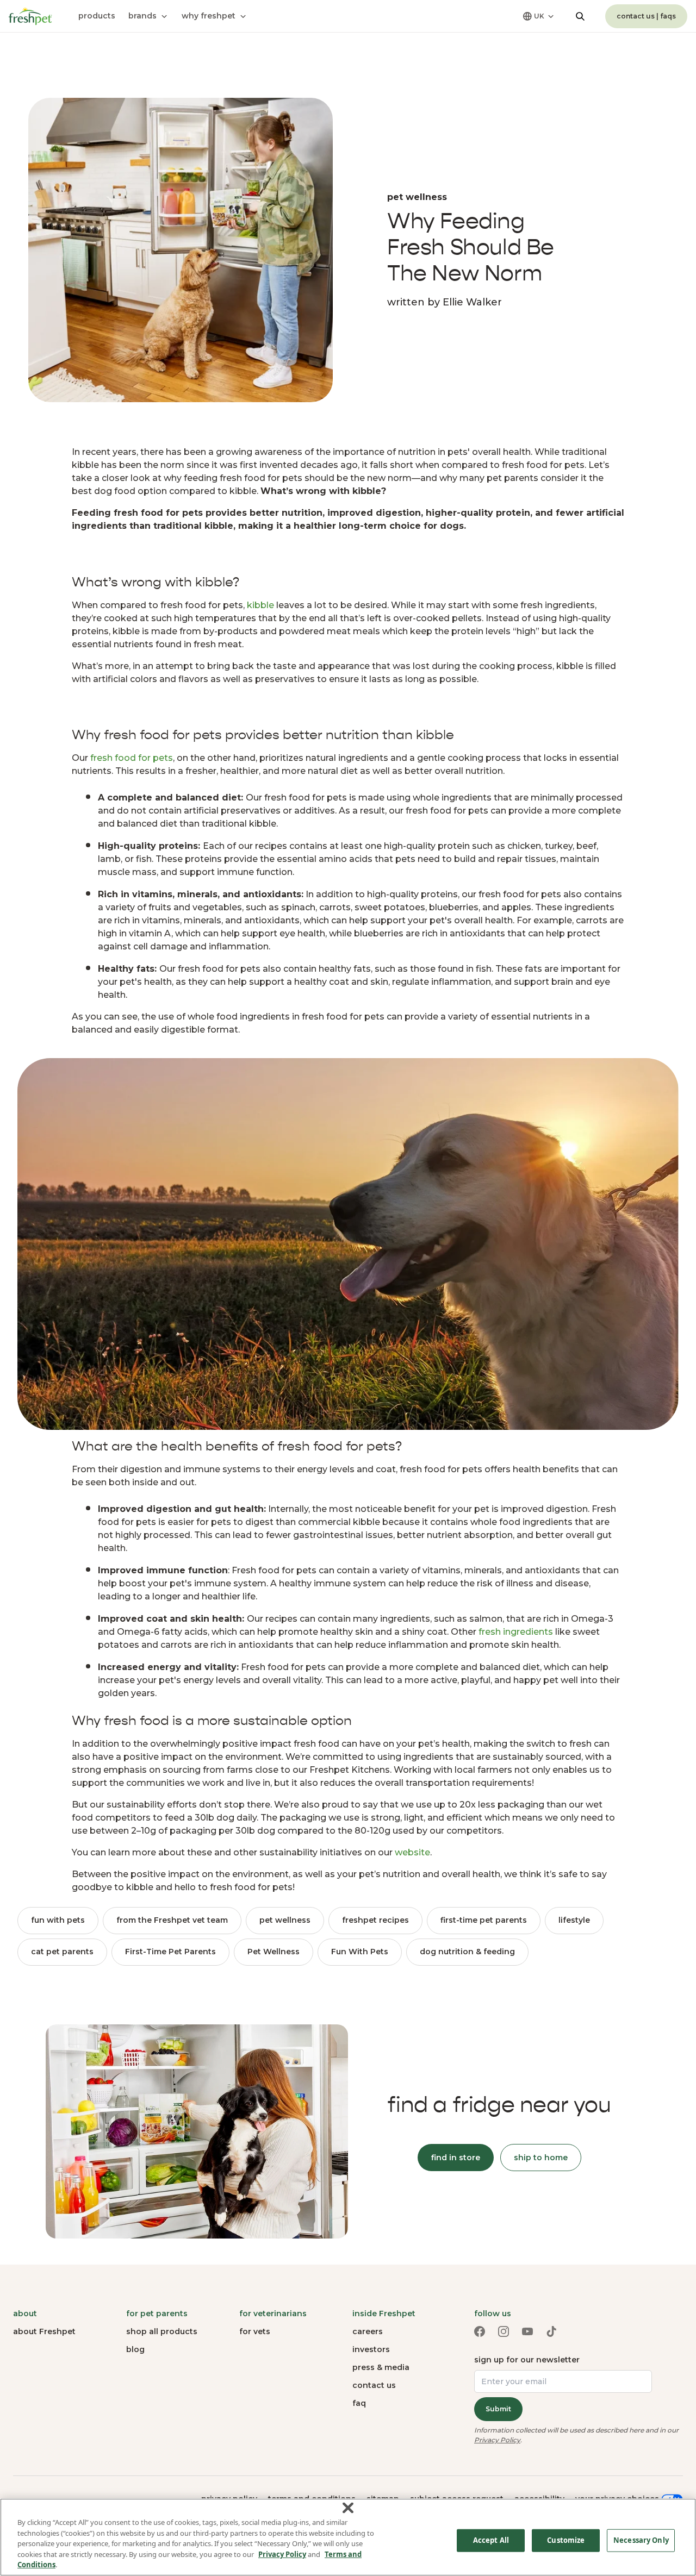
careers (368, 2331)
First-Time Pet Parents (170, 1952)
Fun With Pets (360, 1952)
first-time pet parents (484, 1920)
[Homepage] (30, 16)
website (412, 1852)
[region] (348, 2537)
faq (359, 2403)
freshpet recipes (375, 1920)
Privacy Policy (497, 2440)
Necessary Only (641, 2540)
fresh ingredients (516, 1632)
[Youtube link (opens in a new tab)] (527, 2331)
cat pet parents (62, 1952)
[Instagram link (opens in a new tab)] (504, 2331)
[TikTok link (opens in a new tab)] (551, 2331)
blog (135, 2349)
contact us (374, 2385)
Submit (498, 2409)
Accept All (491, 2540)
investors (371, 2349)
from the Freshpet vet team (172, 1920)
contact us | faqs (646, 16)
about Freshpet (44, 2331)
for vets (255, 2331)
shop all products (162, 2331)
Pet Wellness (274, 1952)
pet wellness (285, 1920)
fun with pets (58, 1920)
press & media (381, 2367)
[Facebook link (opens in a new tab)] (480, 2331)
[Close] (348, 2508)
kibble (260, 605)
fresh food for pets (132, 758)
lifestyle (574, 1920)
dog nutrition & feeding (467, 1952)
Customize (566, 2540)
